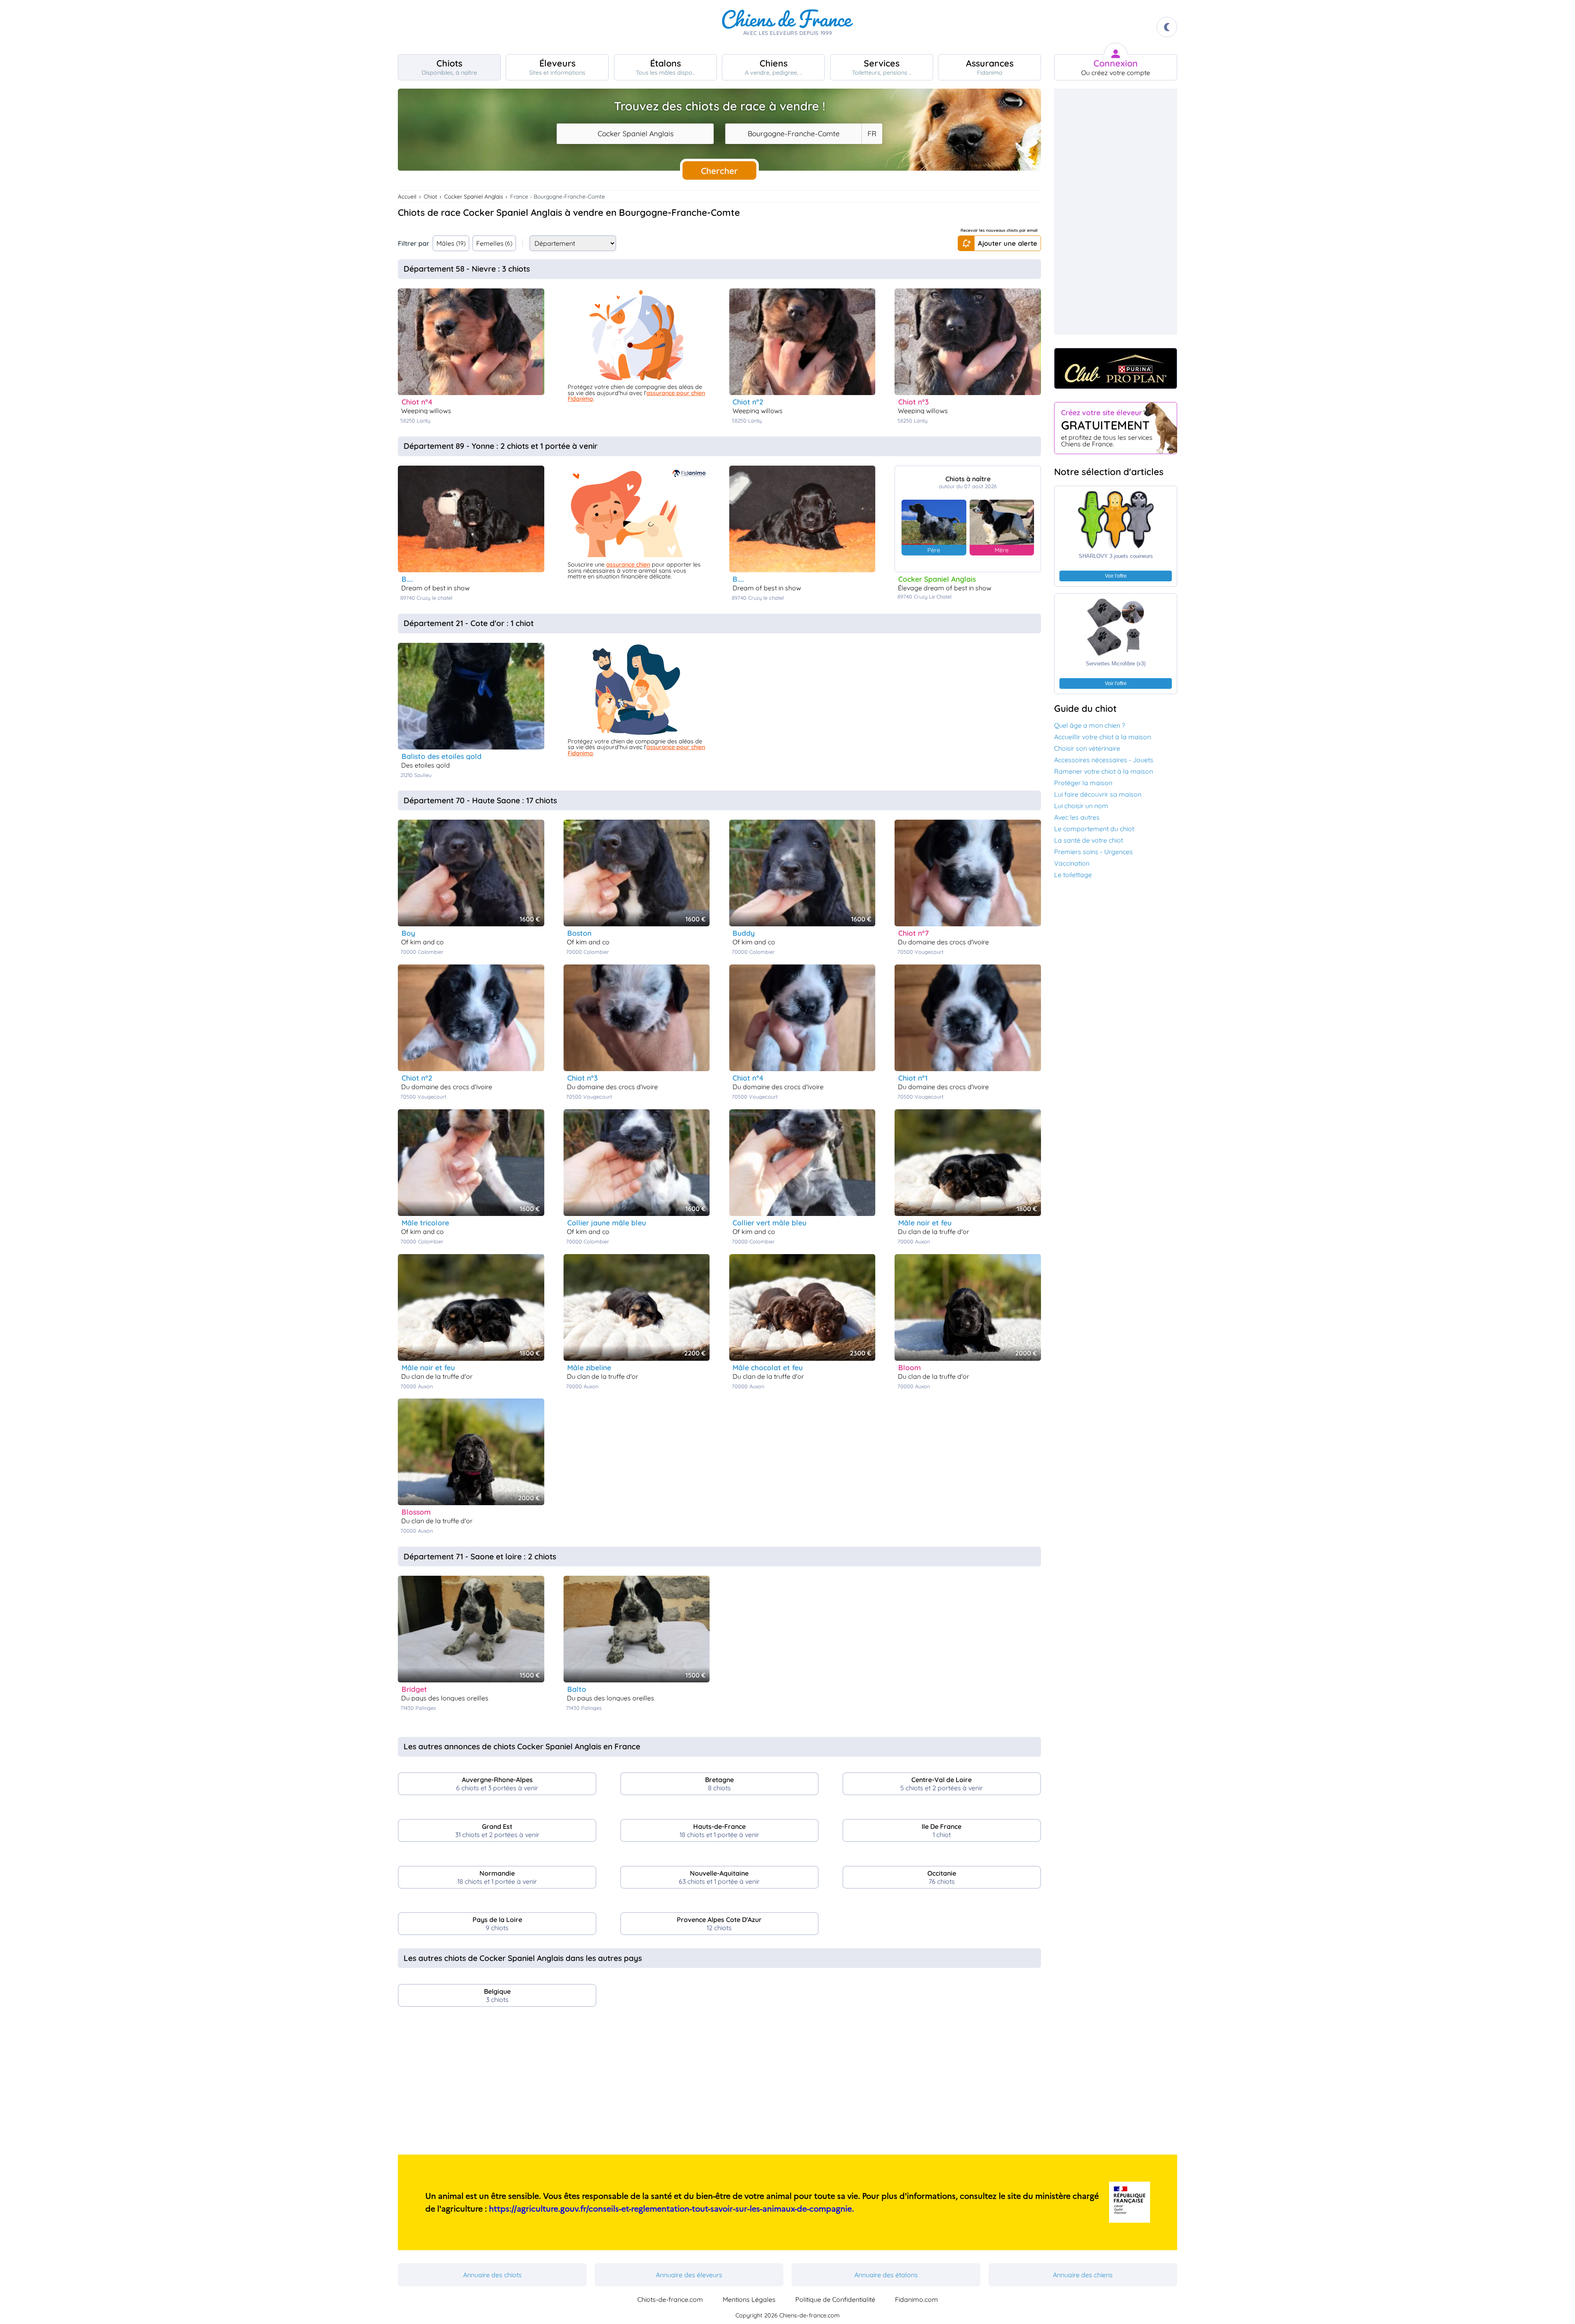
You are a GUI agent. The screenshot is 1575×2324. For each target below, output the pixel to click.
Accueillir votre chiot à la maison (1102, 737)
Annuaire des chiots (492, 2275)
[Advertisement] (719, 2084)
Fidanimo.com (916, 2299)
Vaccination (1072, 863)
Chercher (719, 171)
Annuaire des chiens (1083, 2275)
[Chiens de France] (787, 27)
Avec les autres (1077, 817)
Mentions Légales (749, 2299)
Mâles (451, 243)
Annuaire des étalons (886, 2275)
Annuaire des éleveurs (689, 2275)
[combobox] (635, 134)
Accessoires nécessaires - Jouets (1104, 760)
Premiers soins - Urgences (1093, 852)
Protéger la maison (1083, 783)
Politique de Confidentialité (835, 2299)
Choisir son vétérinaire (1087, 748)
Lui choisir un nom (1081, 806)
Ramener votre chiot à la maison (1104, 771)
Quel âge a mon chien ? (1090, 725)
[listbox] (872, 134)
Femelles (494, 243)
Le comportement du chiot (1094, 829)
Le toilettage (1073, 875)
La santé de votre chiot (1089, 840)
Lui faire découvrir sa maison (1098, 794)
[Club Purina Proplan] (1116, 368)
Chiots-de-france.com (670, 2299)
